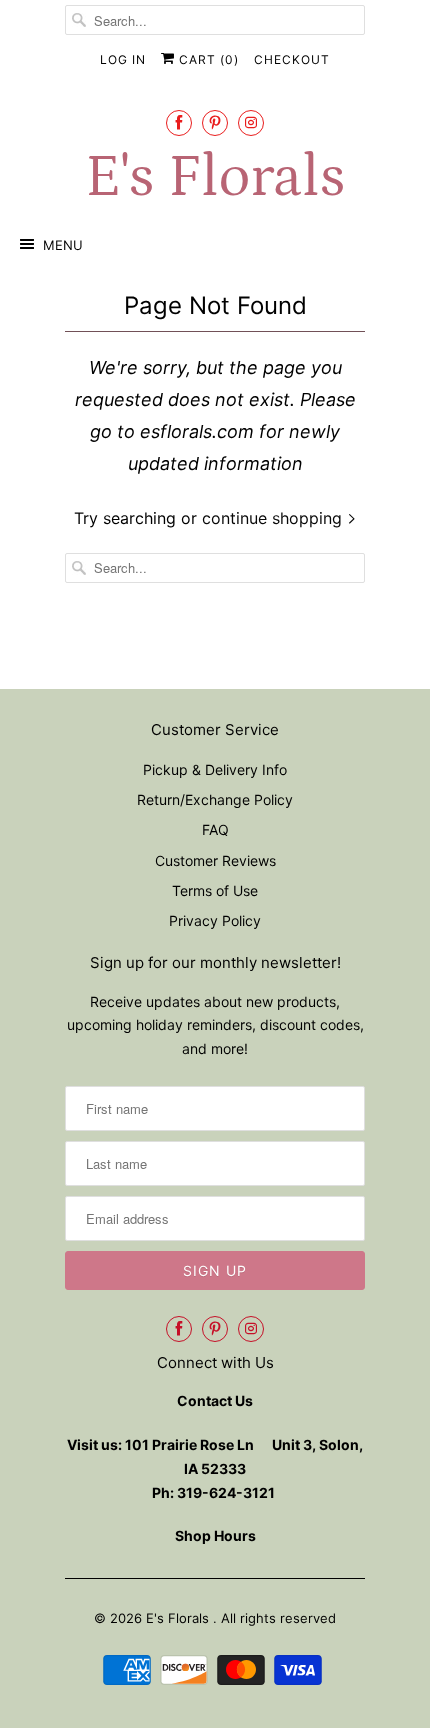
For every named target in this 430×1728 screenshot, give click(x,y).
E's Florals (215, 177)
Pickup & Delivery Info (215, 769)
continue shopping (274, 518)
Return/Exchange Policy (215, 799)
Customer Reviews (215, 860)
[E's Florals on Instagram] (251, 122)
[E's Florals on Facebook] (179, 122)
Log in (123, 59)
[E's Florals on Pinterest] (215, 122)
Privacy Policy (215, 920)
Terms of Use (215, 890)
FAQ (215, 829)
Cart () (207, 59)
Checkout (292, 59)
